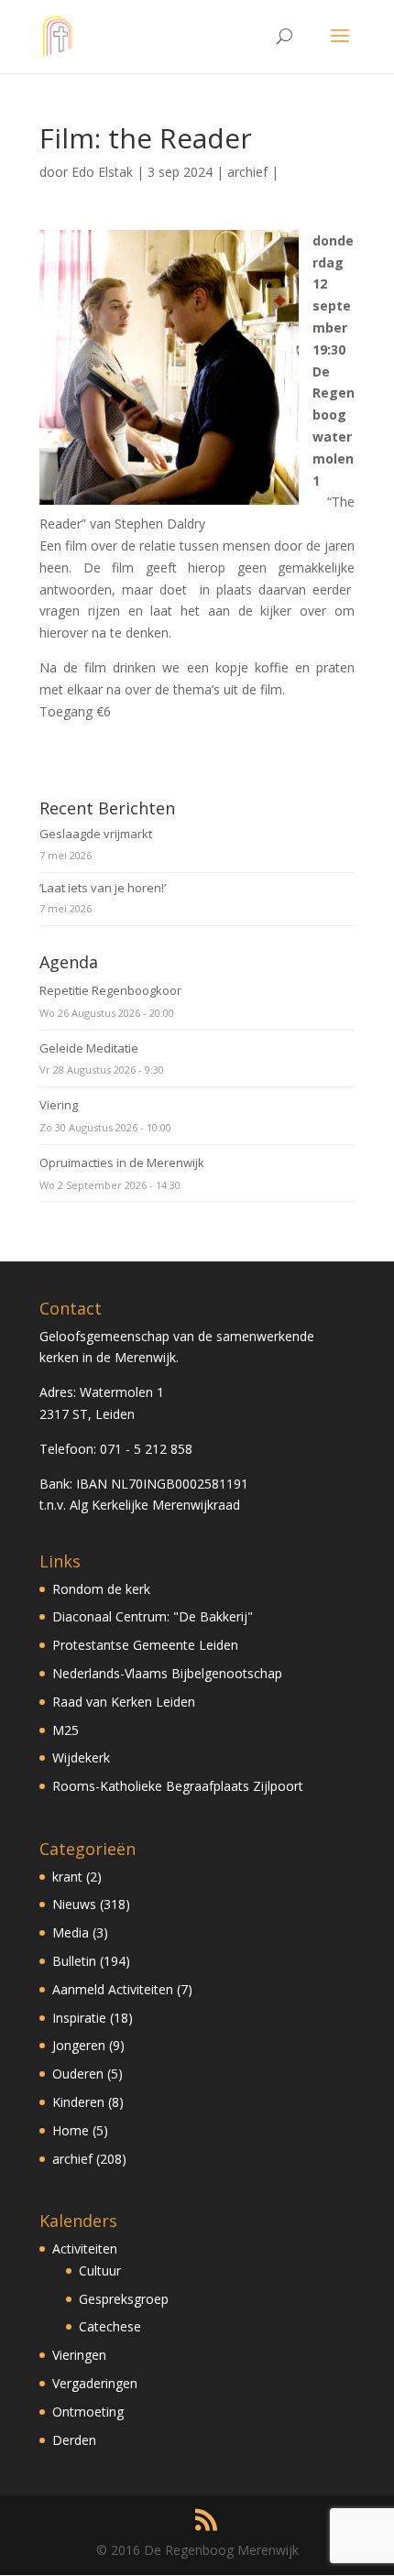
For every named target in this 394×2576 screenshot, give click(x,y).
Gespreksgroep (124, 2299)
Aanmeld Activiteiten (113, 1989)
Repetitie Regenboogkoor (110, 990)
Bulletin (74, 1961)
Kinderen (78, 2102)
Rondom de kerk (101, 1589)
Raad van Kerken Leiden (124, 1702)
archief (247, 172)
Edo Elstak (102, 172)
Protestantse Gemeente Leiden (145, 1645)
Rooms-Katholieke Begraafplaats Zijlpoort (178, 1786)
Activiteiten (85, 2249)
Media (71, 1932)
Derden (74, 2440)
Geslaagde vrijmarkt (96, 834)
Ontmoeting (88, 2412)
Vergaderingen (95, 2383)
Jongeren (79, 2045)
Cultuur (100, 2270)
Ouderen (78, 2074)
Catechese (110, 2326)
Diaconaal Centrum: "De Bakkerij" (153, 1616)
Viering (59, 1105)
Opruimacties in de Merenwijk (122, 1162)
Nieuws (74, 1904)
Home (71, 2130)
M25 (66, 1730)
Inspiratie (79, 2018)
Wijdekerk (81, 1757)
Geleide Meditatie (89, 1048)
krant (67, 1877)
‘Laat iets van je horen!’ (103, 888)
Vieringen (79, 2355)
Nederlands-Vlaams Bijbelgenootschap (167, 1673)
